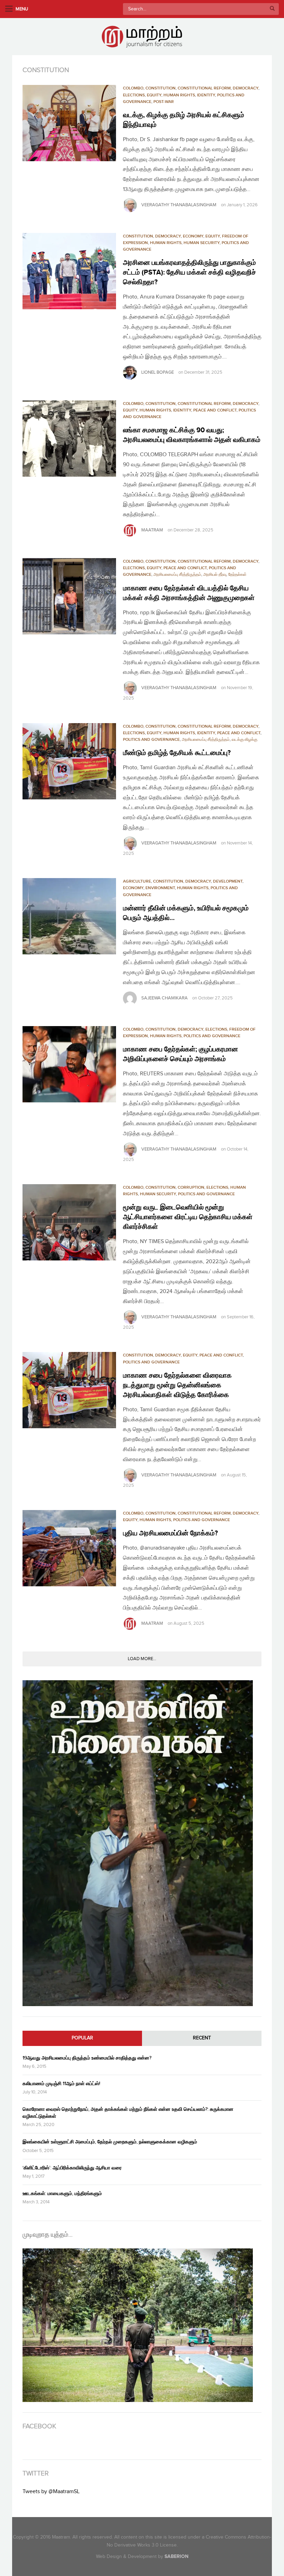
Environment (160, 888)
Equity (154, 95)
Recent (202, 2038)
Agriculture (137, 881)
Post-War (164, 102)
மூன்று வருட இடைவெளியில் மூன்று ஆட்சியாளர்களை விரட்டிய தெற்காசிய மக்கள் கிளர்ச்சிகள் (188, 1217)
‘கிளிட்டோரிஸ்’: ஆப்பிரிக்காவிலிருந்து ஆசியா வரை (72, 2168)
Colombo (133, 88)
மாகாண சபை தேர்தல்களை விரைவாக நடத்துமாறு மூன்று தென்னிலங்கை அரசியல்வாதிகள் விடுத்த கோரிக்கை (178, 1385)
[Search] (272, 9)
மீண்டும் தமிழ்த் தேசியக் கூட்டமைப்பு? (177, 753)
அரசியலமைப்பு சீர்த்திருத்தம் (177, 575)
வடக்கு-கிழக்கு (245, 740)
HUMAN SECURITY (202, 243)
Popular (82, 2038)
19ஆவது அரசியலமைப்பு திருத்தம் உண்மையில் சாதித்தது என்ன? (87, 2058)
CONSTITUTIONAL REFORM (204, 88)
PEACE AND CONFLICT (215, 410)
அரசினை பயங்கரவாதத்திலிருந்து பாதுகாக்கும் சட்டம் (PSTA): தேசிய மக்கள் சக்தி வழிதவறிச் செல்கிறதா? (189, 272)
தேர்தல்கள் (237, 575)
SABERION (176, 2556)
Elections (134, 95)
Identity (206, 95)
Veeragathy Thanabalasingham (179, 205)
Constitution (161, 88)
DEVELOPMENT (228, 881)
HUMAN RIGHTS (179, 95)
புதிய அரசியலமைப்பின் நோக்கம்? (170, 1533)
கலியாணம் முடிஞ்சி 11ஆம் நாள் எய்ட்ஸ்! (61, 2084)
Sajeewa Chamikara (165, 998)
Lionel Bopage (158, 372)
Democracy (246, 88)
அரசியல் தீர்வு (215, 575)
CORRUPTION (191, 1187)
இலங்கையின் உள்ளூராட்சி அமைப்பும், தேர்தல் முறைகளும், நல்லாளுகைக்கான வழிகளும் (110, 2142)
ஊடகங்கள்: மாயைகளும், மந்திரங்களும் (62, 2193)
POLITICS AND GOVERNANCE (151, 740)
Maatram (152, 530)
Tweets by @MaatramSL (51, 2492)
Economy (193, 236)
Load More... (142, 1659)
